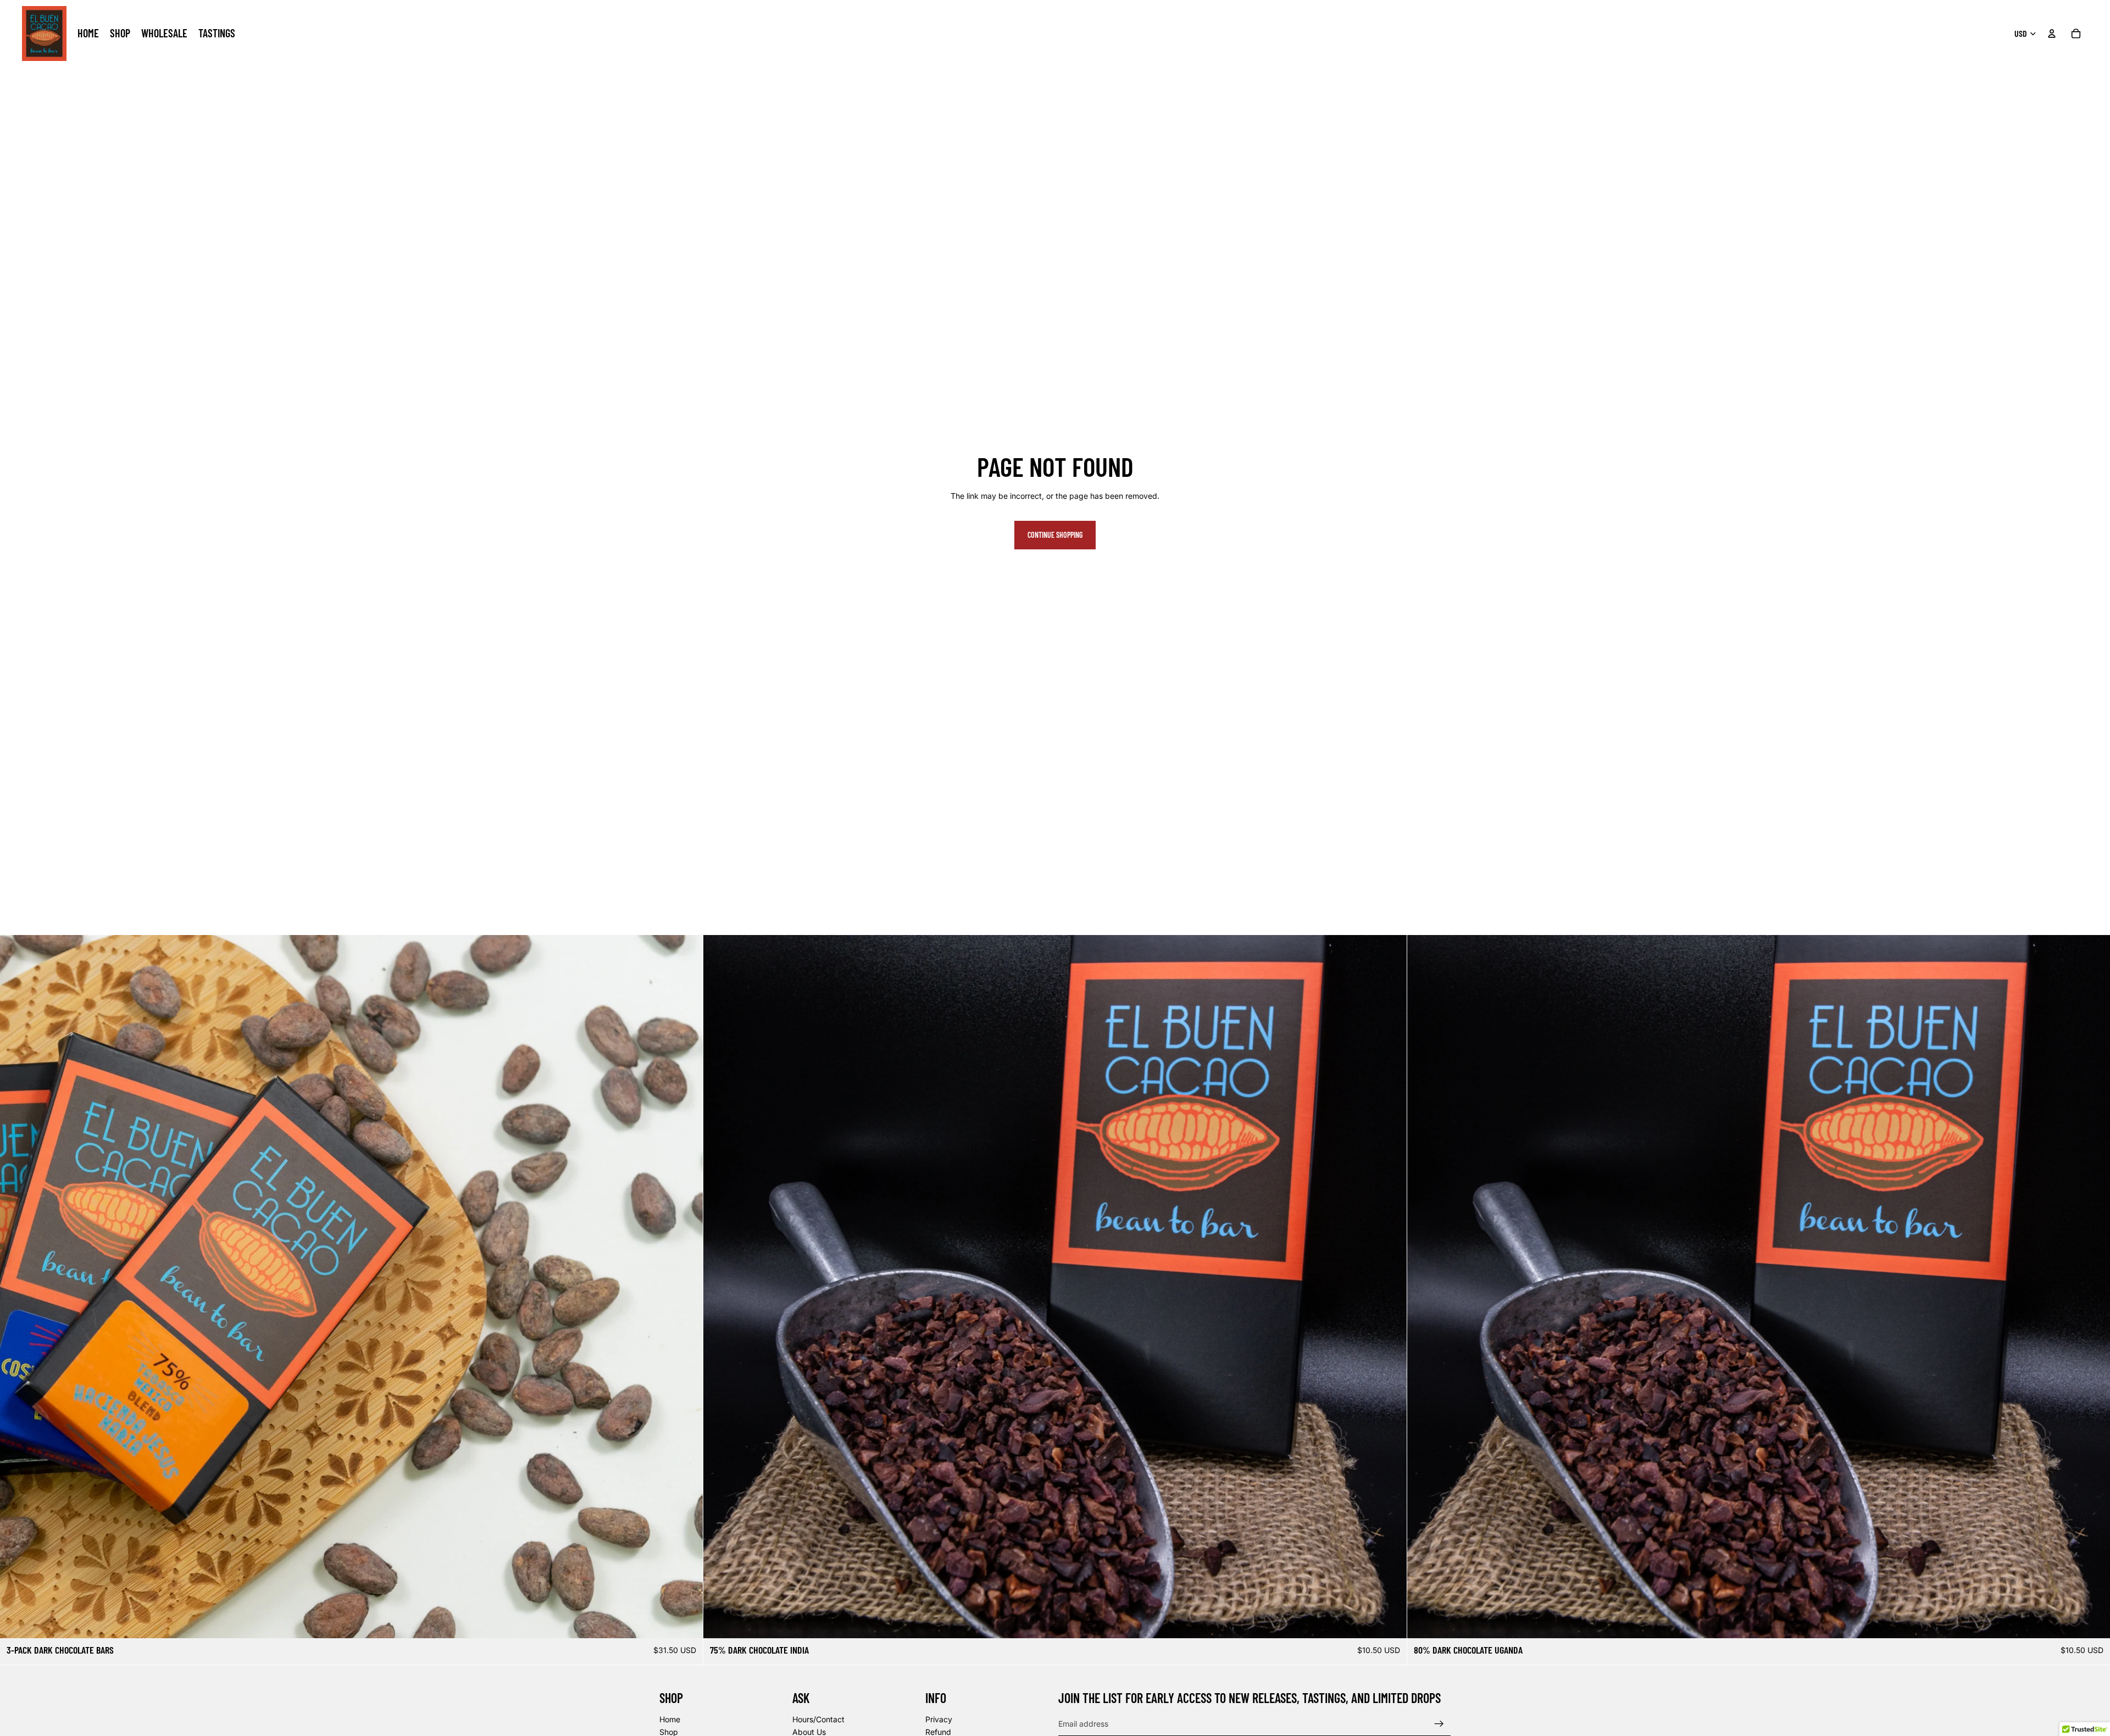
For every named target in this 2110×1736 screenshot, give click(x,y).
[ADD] (686, 1622)
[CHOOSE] (2093, 1622)
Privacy (939, 1719)
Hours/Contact (818, 1719)
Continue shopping (1055, 535)
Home (670, 1719)
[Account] (2052, 34)
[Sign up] (1439, 1724)
